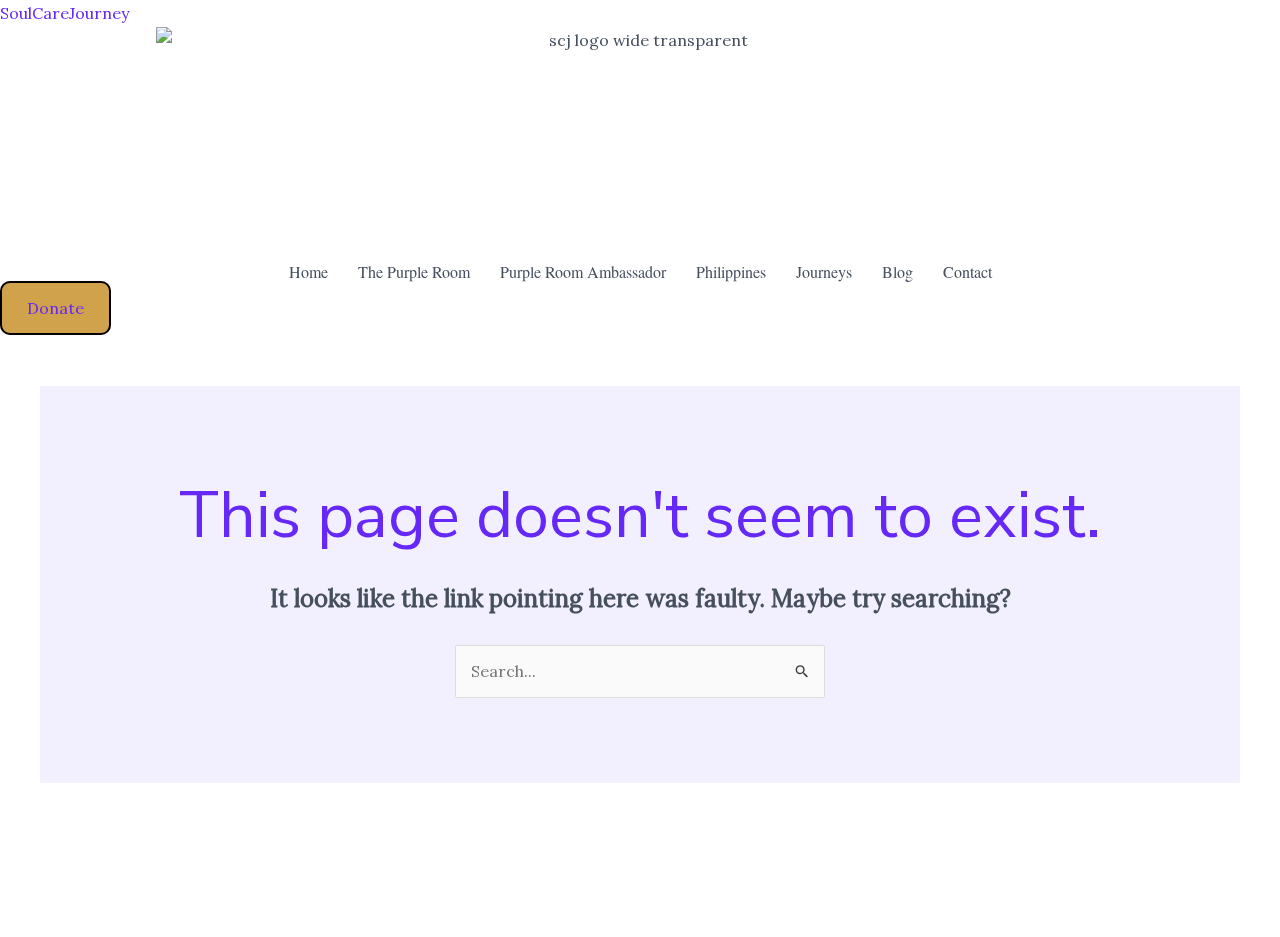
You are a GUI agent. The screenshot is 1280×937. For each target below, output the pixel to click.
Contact (967, 271)
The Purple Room (414, 271)
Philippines (731, 271)
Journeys (824, 271)
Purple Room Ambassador (583, 271)
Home (308, 271)
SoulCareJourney (64, 13)
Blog (897, 271)
